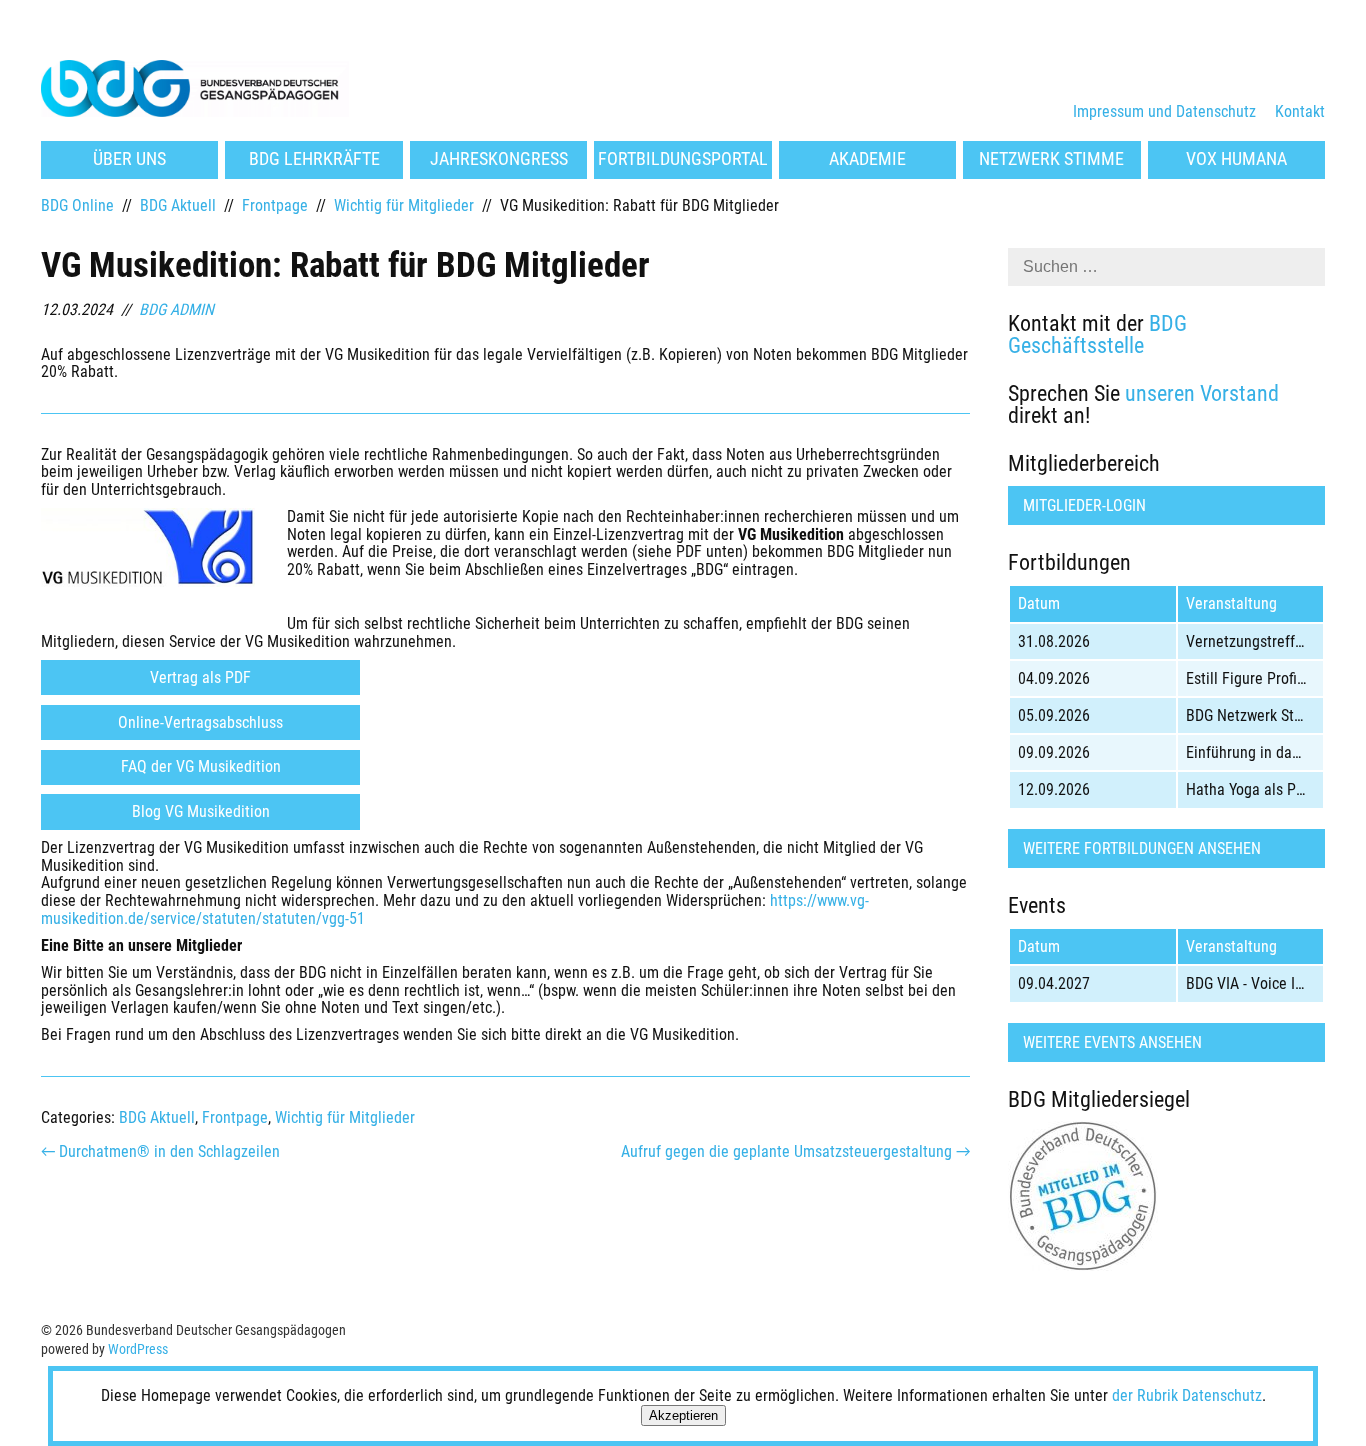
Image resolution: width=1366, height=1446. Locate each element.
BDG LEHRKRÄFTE (314, 159)
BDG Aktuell (178, 205)
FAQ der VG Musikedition (201, 766)
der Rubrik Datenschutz (1187, 1395)
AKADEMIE (867, 159)
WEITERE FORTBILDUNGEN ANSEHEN (1142, 848)
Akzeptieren (683, 1415)
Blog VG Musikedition (201, 811)
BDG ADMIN (176, 309)
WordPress (138, 1349)
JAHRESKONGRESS (499, 159)
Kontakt (1300, 111)
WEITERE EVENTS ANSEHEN (1112, 1042)
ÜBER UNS (129, 159)
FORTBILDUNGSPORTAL (683, 159)
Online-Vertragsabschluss (200, 722)
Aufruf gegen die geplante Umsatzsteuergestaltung (795, 1151)
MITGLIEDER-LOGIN (1084, 505)
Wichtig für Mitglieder (404, 205)
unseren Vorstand (1202, 393)
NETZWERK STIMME (1051, 159)
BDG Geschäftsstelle (1097, 334)
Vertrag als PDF (200, 677)
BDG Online (77, 205)
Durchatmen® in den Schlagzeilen (160, 1151)
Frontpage (275, 205)
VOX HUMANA (1236, 159)
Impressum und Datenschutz (1164, 111)
